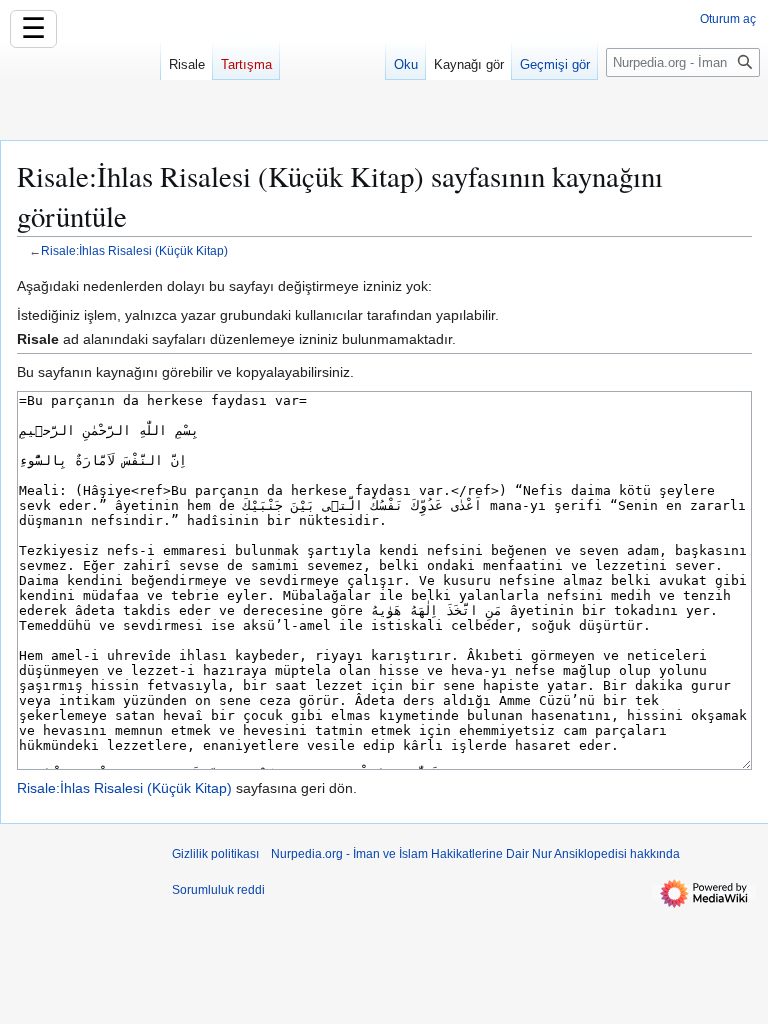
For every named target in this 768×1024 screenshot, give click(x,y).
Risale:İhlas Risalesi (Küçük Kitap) (134, 250)
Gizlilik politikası (215, 854)
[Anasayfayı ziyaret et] (80, 80)
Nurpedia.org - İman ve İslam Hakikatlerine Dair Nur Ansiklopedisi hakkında (475, 854)
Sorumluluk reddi (218, 890)
